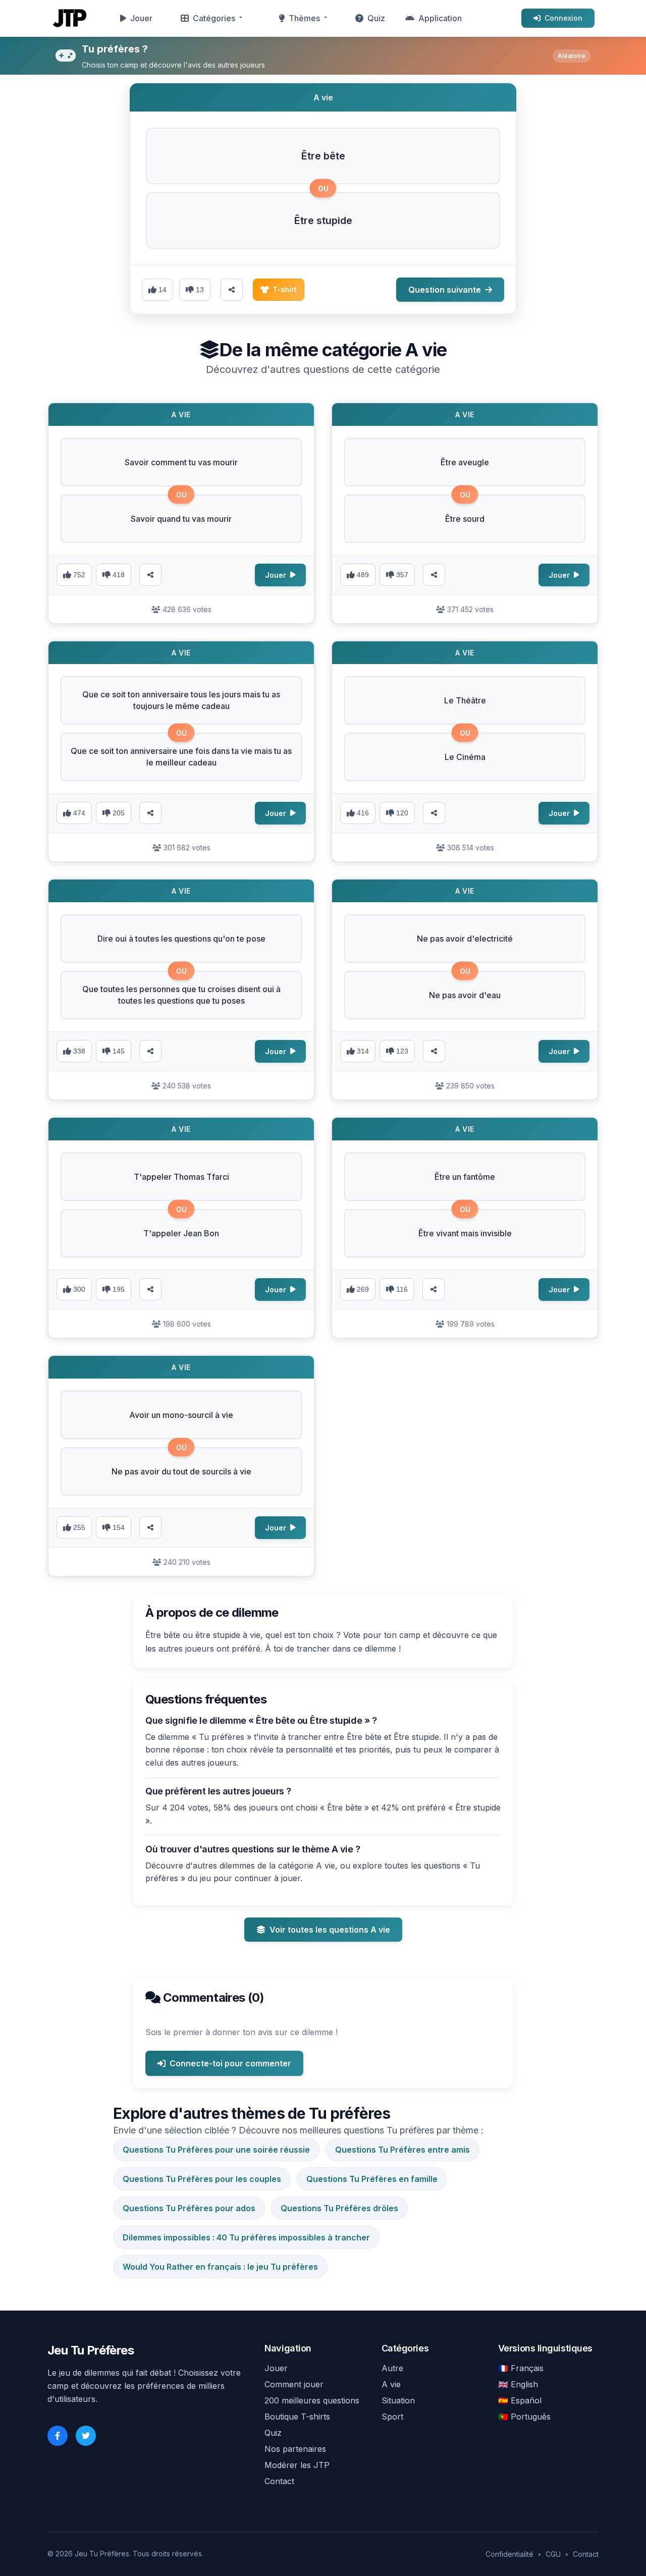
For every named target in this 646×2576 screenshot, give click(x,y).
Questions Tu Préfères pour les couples (202, 2179)
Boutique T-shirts (297, 2417)
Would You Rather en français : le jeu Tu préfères (220, 2267)
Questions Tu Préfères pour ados (189, 2208)
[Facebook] (58, 2436)
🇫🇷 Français (521, 2368)
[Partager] (150, 575)
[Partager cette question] (232, 290)
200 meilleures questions (312, 2400)
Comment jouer (294, 2384)
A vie (391, 2384)
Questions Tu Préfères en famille (372, 2179)
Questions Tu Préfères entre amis (402, 2150)
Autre (392, 2368)
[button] (323, 156)
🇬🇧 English (518, 2384)
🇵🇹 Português (524, 2417)
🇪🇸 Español (520, 2400)
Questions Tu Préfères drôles (339, 2208)
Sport (392, 2417)
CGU (553, 2554)
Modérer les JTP (297, 2465)
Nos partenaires (295, 2449)
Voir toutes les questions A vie (330, 1930)
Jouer (141, 18)
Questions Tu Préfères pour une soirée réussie (216, 2150)
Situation (398, 2400)
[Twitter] (86, 2436)
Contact (279, 2481)
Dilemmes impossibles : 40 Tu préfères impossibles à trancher (246, 2237)
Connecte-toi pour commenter (230, 2063)
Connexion (563, 18)
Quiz (376, 18)
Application (440, 18)
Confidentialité (509, 2554)
